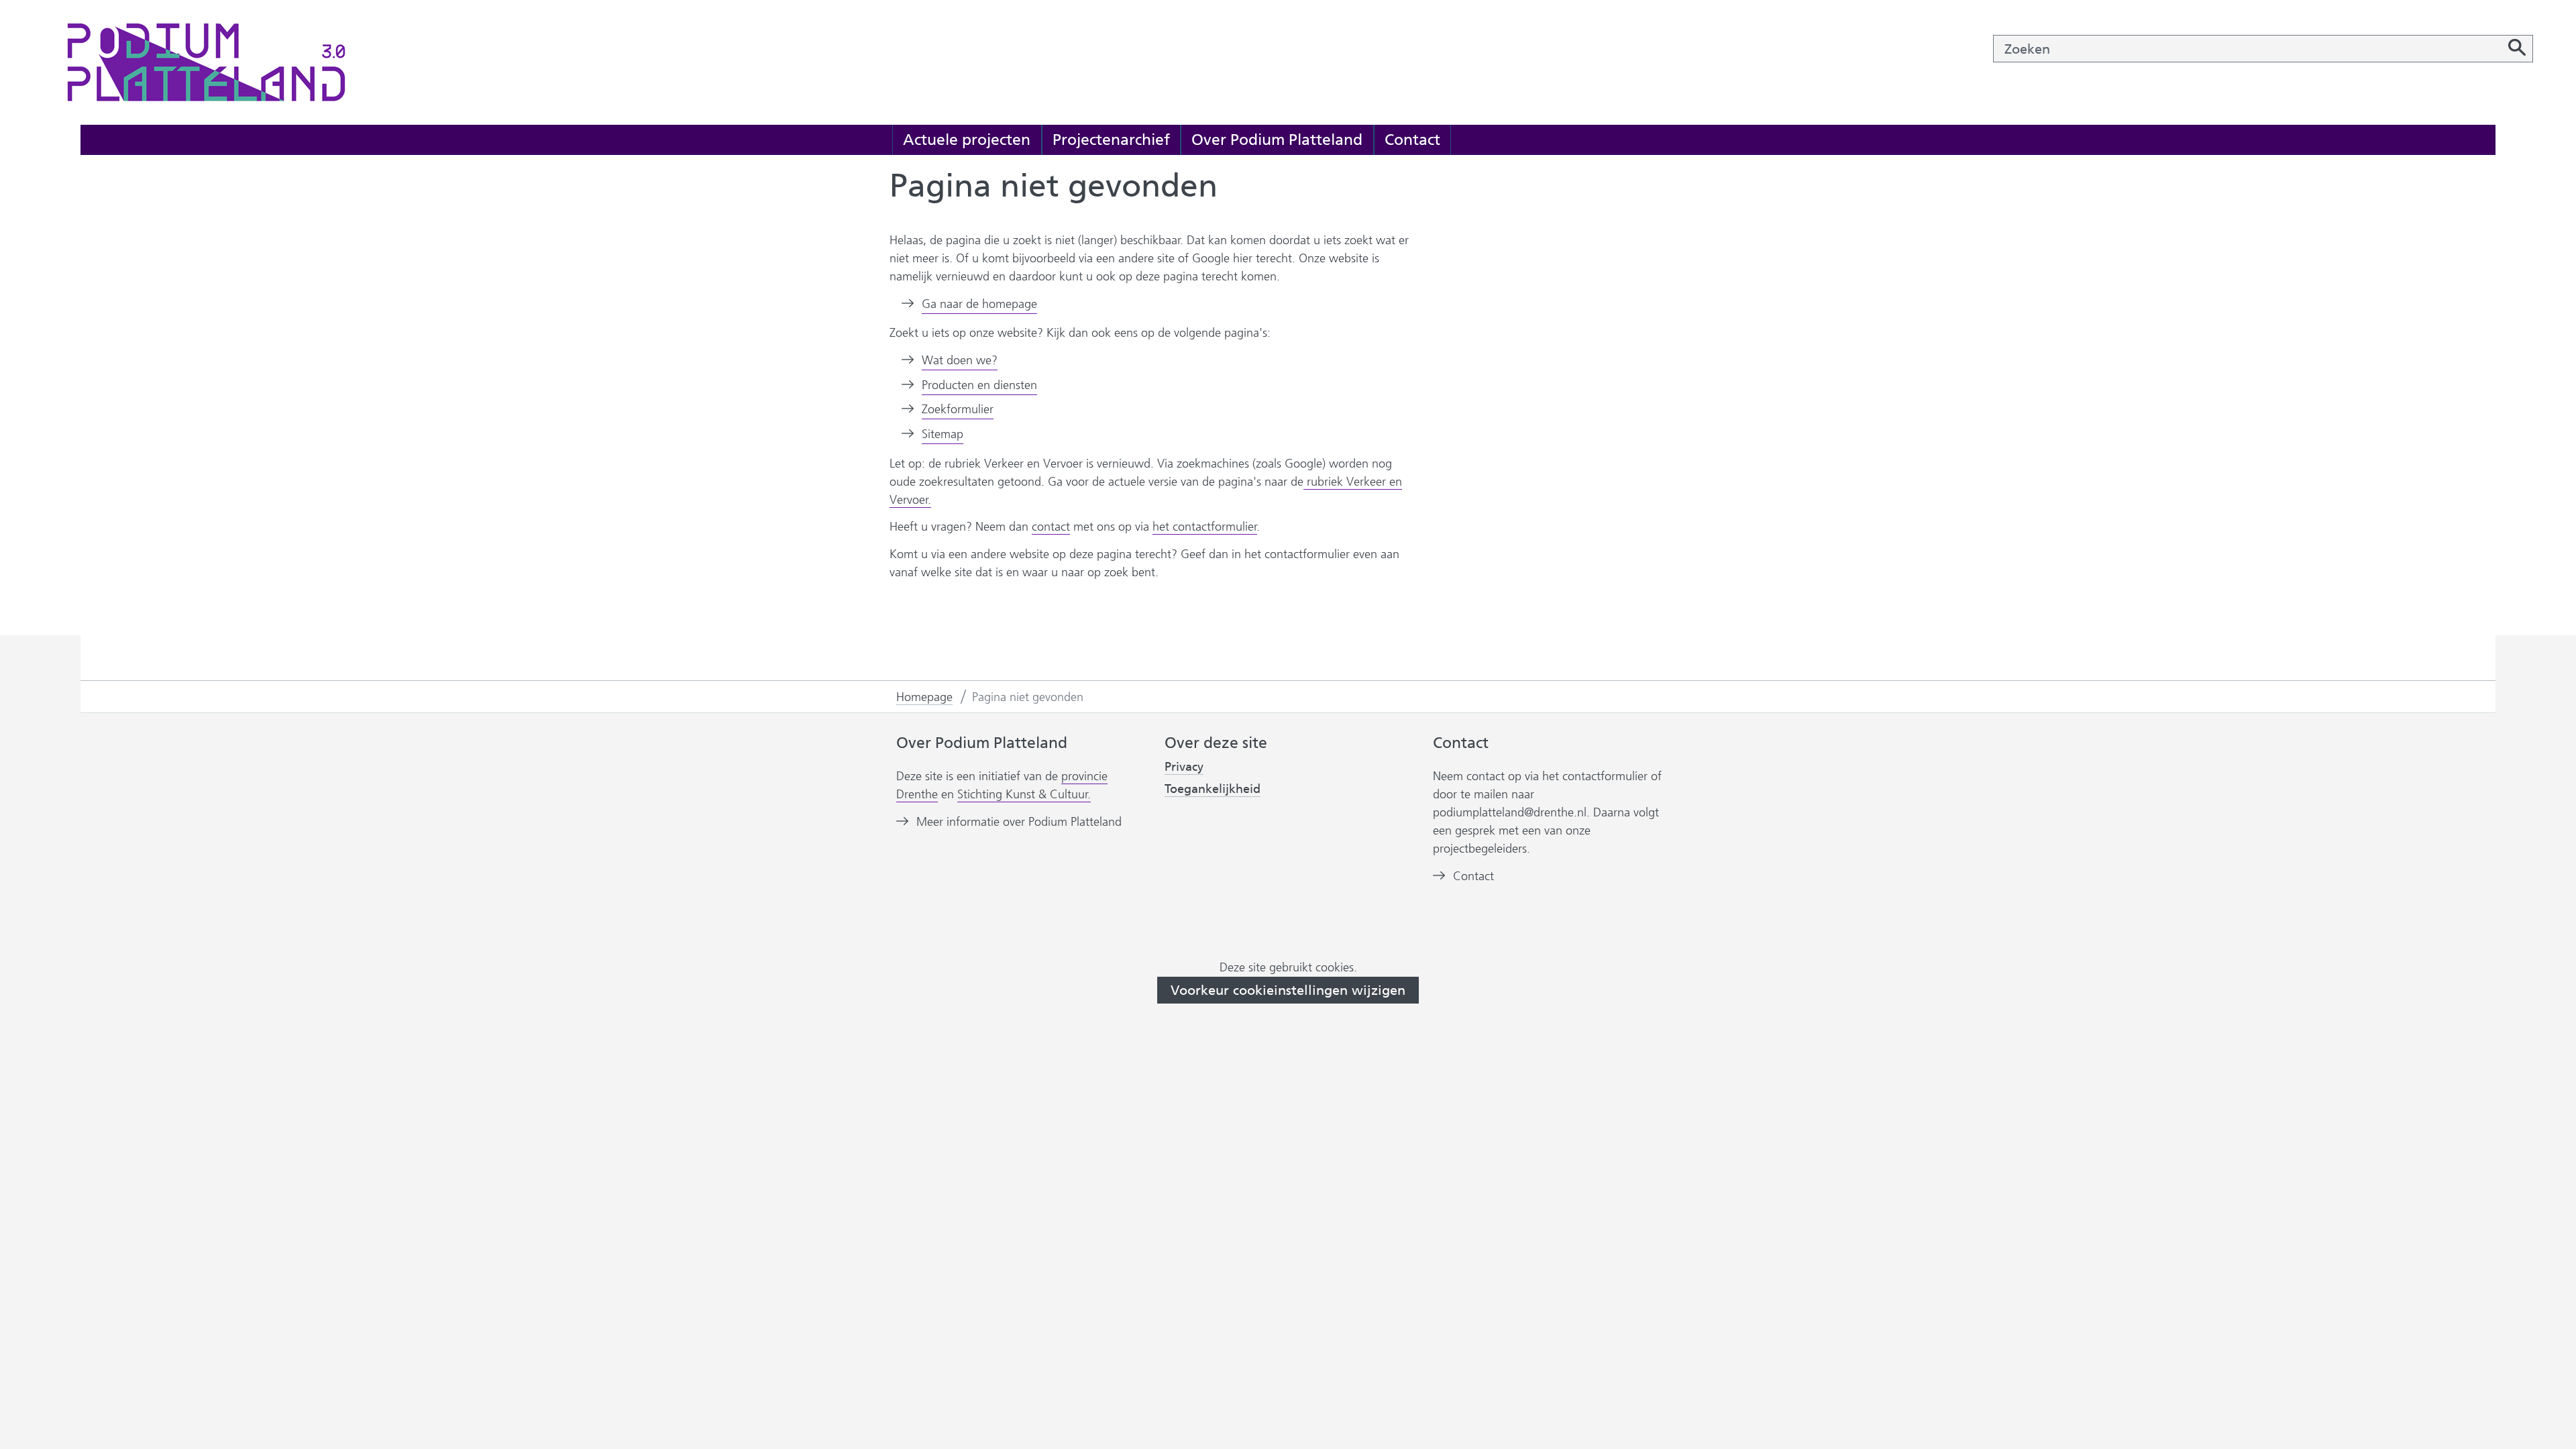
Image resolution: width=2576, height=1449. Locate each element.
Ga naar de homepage (979, 304)
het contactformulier (1205, 527)
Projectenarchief (1111, 140)
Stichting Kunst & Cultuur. (1024, 795)
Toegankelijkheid (1213, 789)
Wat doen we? (960, 360)
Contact (1412, 140)
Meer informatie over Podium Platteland (1019, 822)
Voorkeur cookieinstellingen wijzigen (1288, 990)
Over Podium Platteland (1277, 140)
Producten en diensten (979, 385)
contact (1051, 527)
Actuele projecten (967, 140)
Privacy (1184, 767)
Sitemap (943, 434)
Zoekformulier (958, 409)
